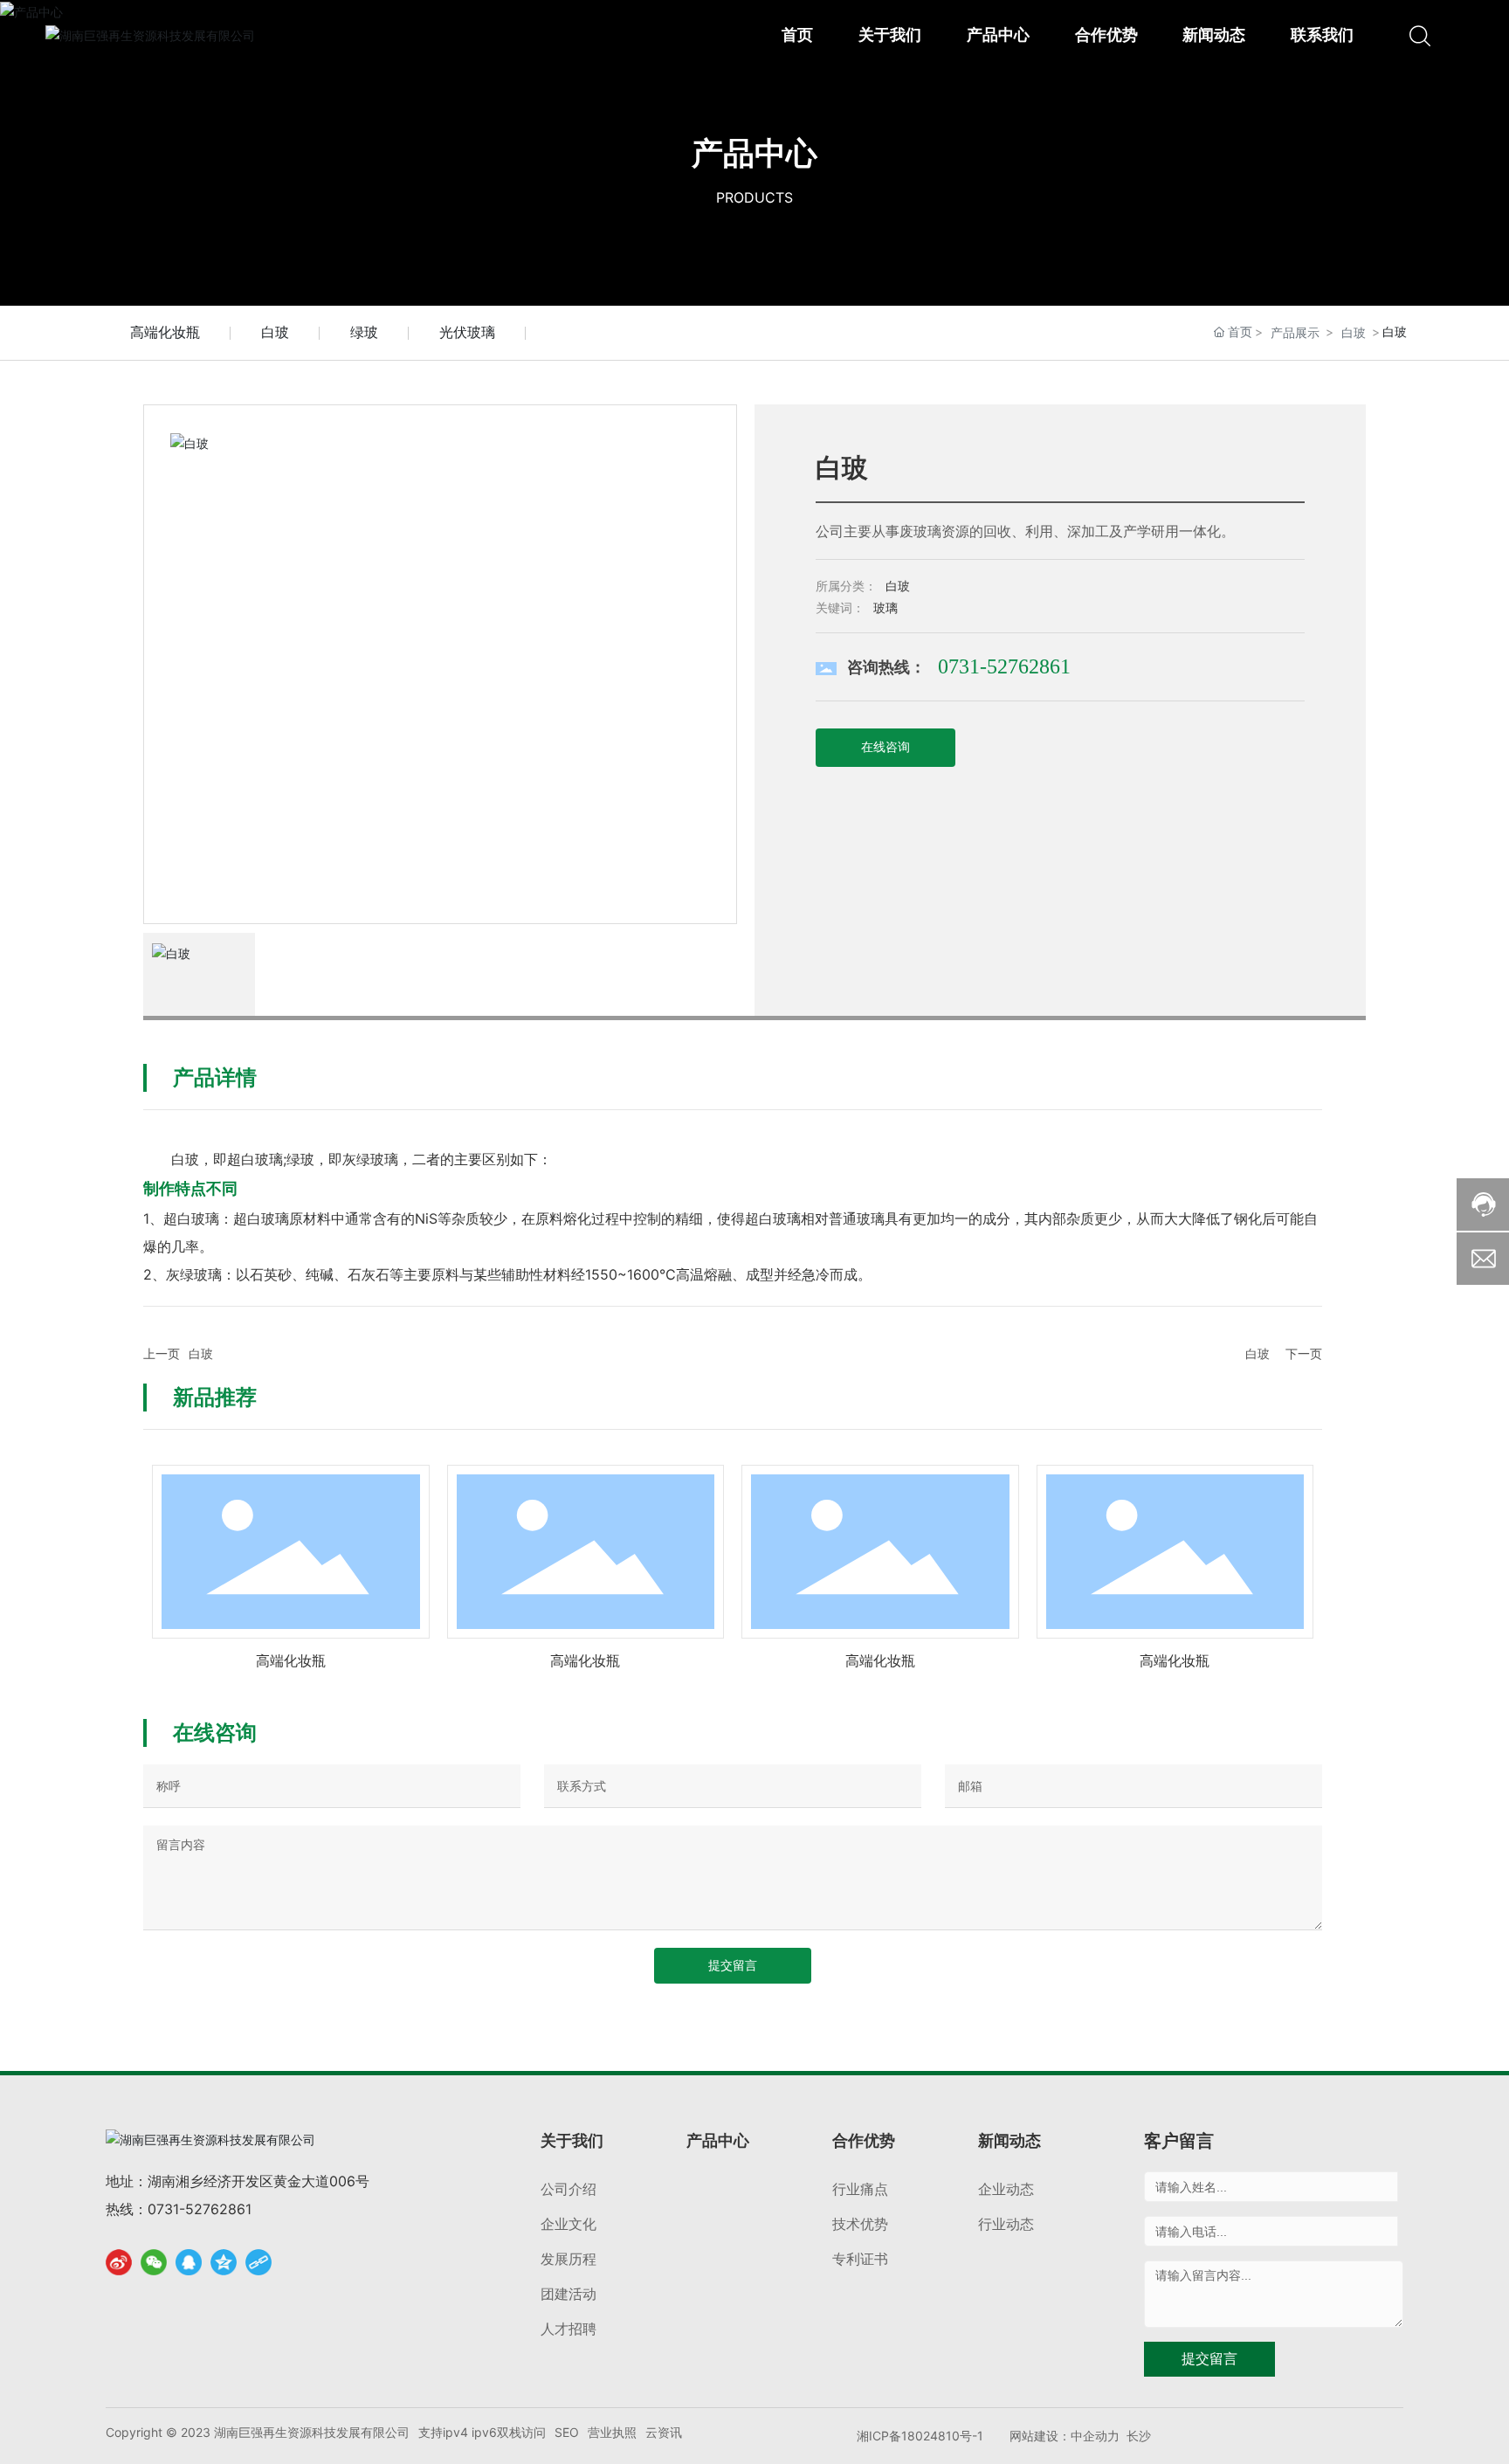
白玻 (275, 332)
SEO (567, 2432)
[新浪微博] (119, 2262)
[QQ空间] (224, 2262)
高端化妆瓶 (165, 332)
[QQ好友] (189, 2262)
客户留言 (1179, 2141)
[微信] (154, 2262)
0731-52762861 (1004, 666)
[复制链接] (258, 2262)
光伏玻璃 (467, 332)
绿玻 (364, 332)
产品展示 (1295, 332)
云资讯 (664, 2432)
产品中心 (754, 153)
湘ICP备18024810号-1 (920, 2436)
